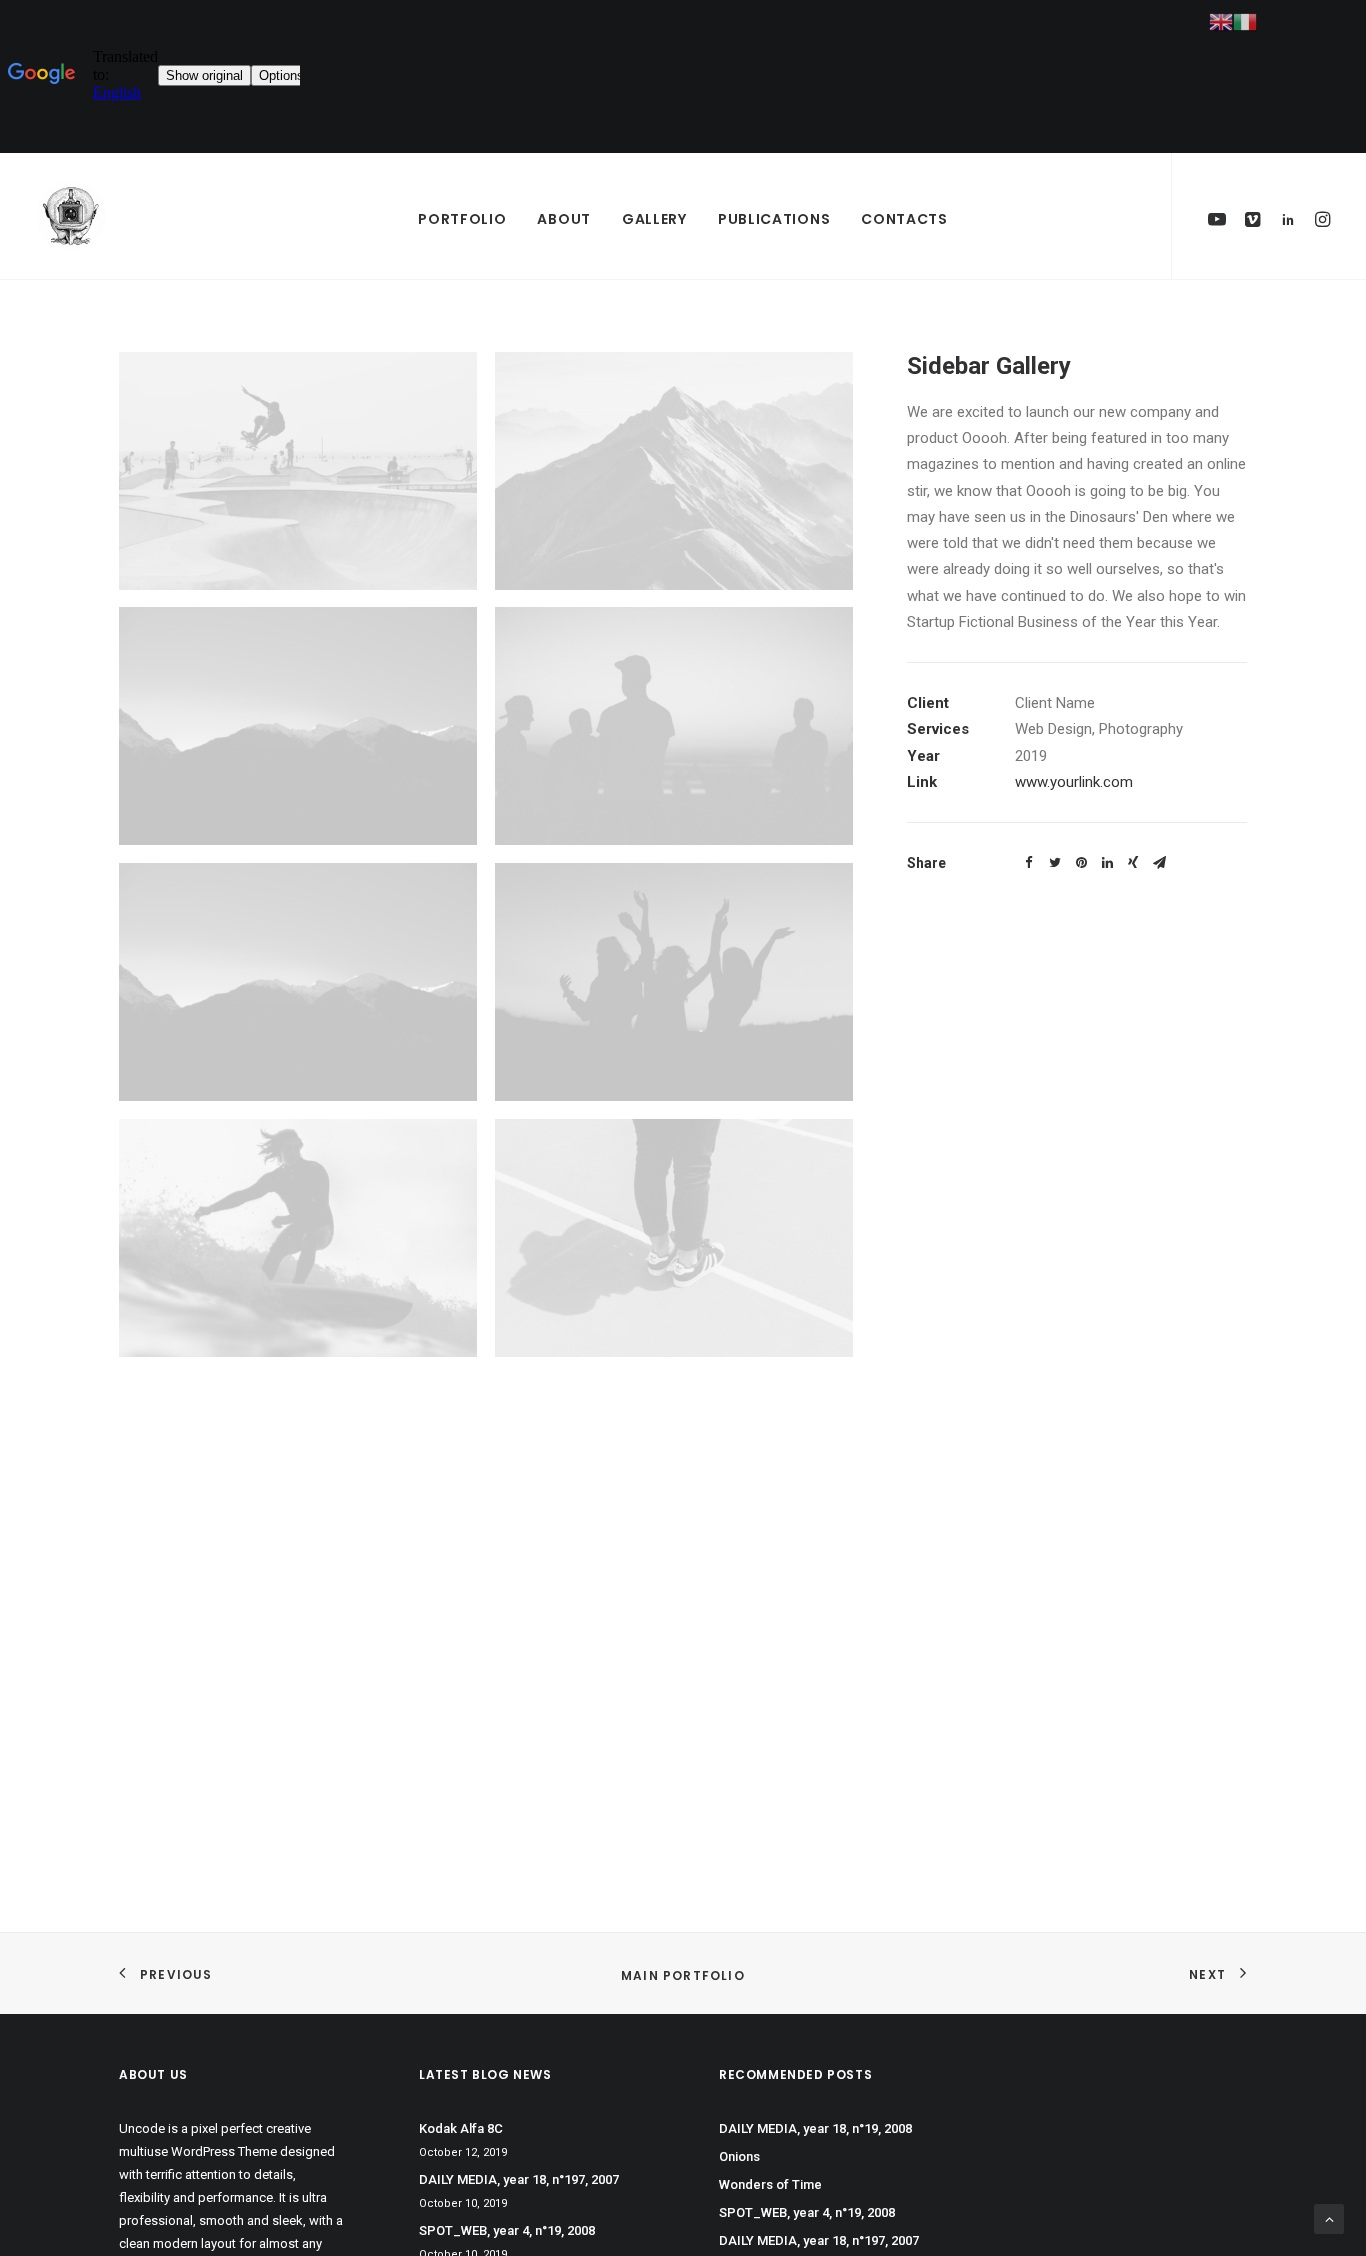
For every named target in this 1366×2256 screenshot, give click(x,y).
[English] (1221, 21)
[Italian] (1245, 21)
